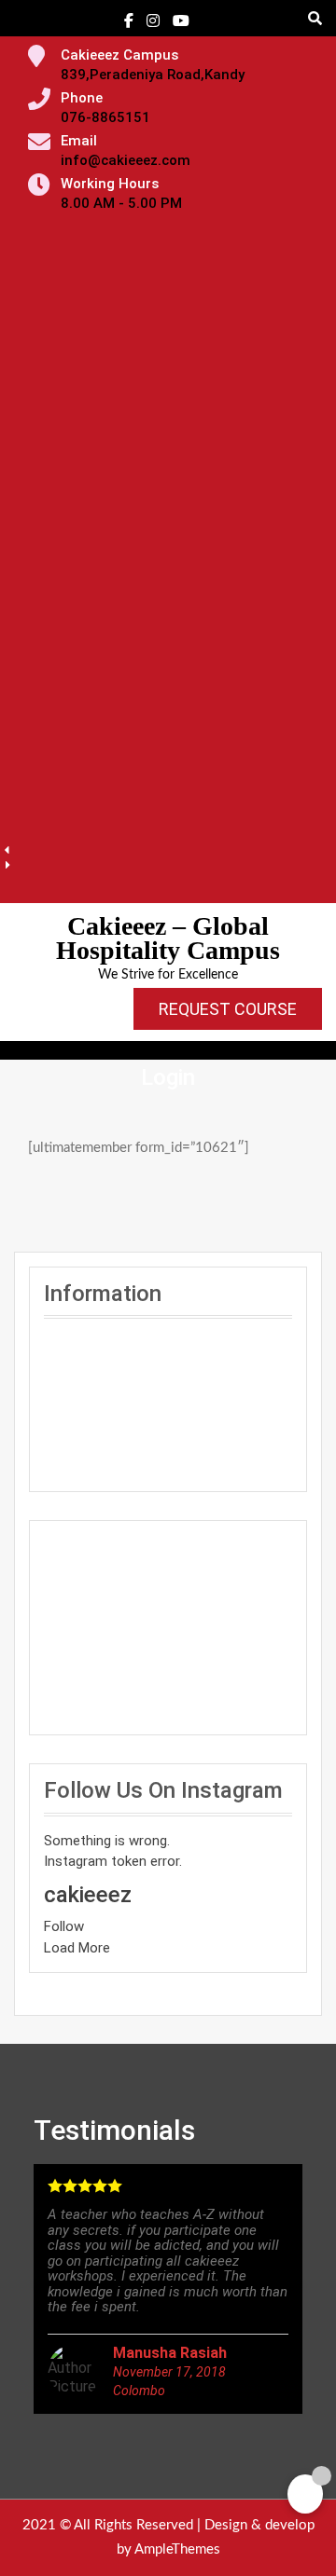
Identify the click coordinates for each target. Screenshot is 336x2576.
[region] (168, 555)
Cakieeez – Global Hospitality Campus (168, 938)
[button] (168, 850)
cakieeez (88, 1895)
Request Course (228, 1009)
